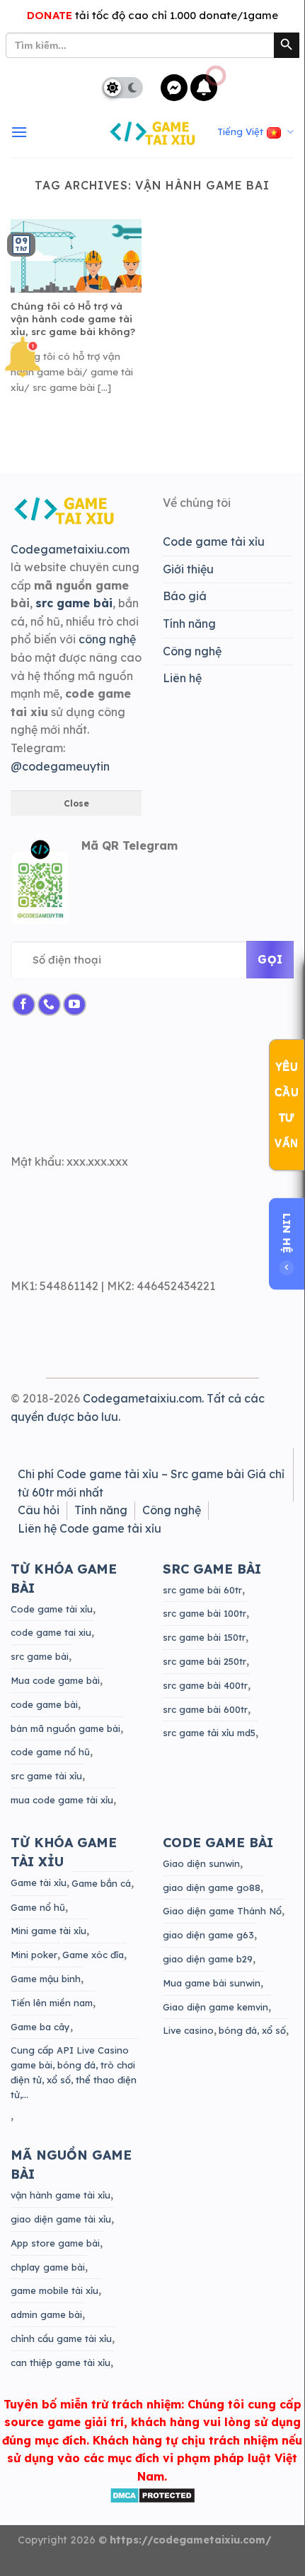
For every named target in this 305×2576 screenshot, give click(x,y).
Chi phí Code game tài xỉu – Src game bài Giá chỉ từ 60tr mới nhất (151, 1483)
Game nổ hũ (38, 1907)
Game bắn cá (101, 1883)
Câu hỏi (39, 1510)
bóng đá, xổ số (252, 2030)
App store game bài (55, 2243)
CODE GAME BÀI (218, 1843)
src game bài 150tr (204, 1637)
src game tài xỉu (46, 1776)
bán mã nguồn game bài (65, 1728)
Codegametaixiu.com (70, 549)
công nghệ (107, 639)
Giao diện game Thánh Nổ (222, 1911)
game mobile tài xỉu (54, 2290)
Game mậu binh (46, 1979)
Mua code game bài (55, 1680)
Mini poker (34, 1955)
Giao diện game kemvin (215, 2007)
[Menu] (19, 133)
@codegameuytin (60, 766)
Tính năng (189, 623)
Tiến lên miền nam (52, 2003)
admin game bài (46, 2314)
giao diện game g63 (208, 1935)
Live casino (188, 2030)
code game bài (44, 1704)
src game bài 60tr (202, 1590)
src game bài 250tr (205, 1661)
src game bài (40, 1656)
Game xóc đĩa (93, 1955)
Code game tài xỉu (214, 541)
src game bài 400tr (205, 1685)
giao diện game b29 (208, 1959)
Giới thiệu (188, 569)
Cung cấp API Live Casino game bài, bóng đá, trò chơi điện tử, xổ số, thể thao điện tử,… (74, 2072)
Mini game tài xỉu (48, 1931)
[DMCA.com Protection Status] (152, 2494)
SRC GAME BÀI (212, 1569)
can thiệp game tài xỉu (61, 2363)
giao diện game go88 (212, 1887)
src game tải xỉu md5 (209, 1733)
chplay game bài (48, 2267)
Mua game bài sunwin (212, 1983)
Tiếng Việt (240, 131)
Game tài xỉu (39, 1883)
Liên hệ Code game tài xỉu (90, 1528)
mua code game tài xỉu (62, 1800)
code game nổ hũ (50, 1752)
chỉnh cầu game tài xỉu (61, 2338)
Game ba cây (40, 2027)
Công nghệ (192, 651)
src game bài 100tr (205, 1613)
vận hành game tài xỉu (61, 2195)
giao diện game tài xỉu (61, 2219)
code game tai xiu (51, 1632)
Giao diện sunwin (201, 1863)
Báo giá (185, 596)
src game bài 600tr (205, 1709)
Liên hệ (182, 678)
